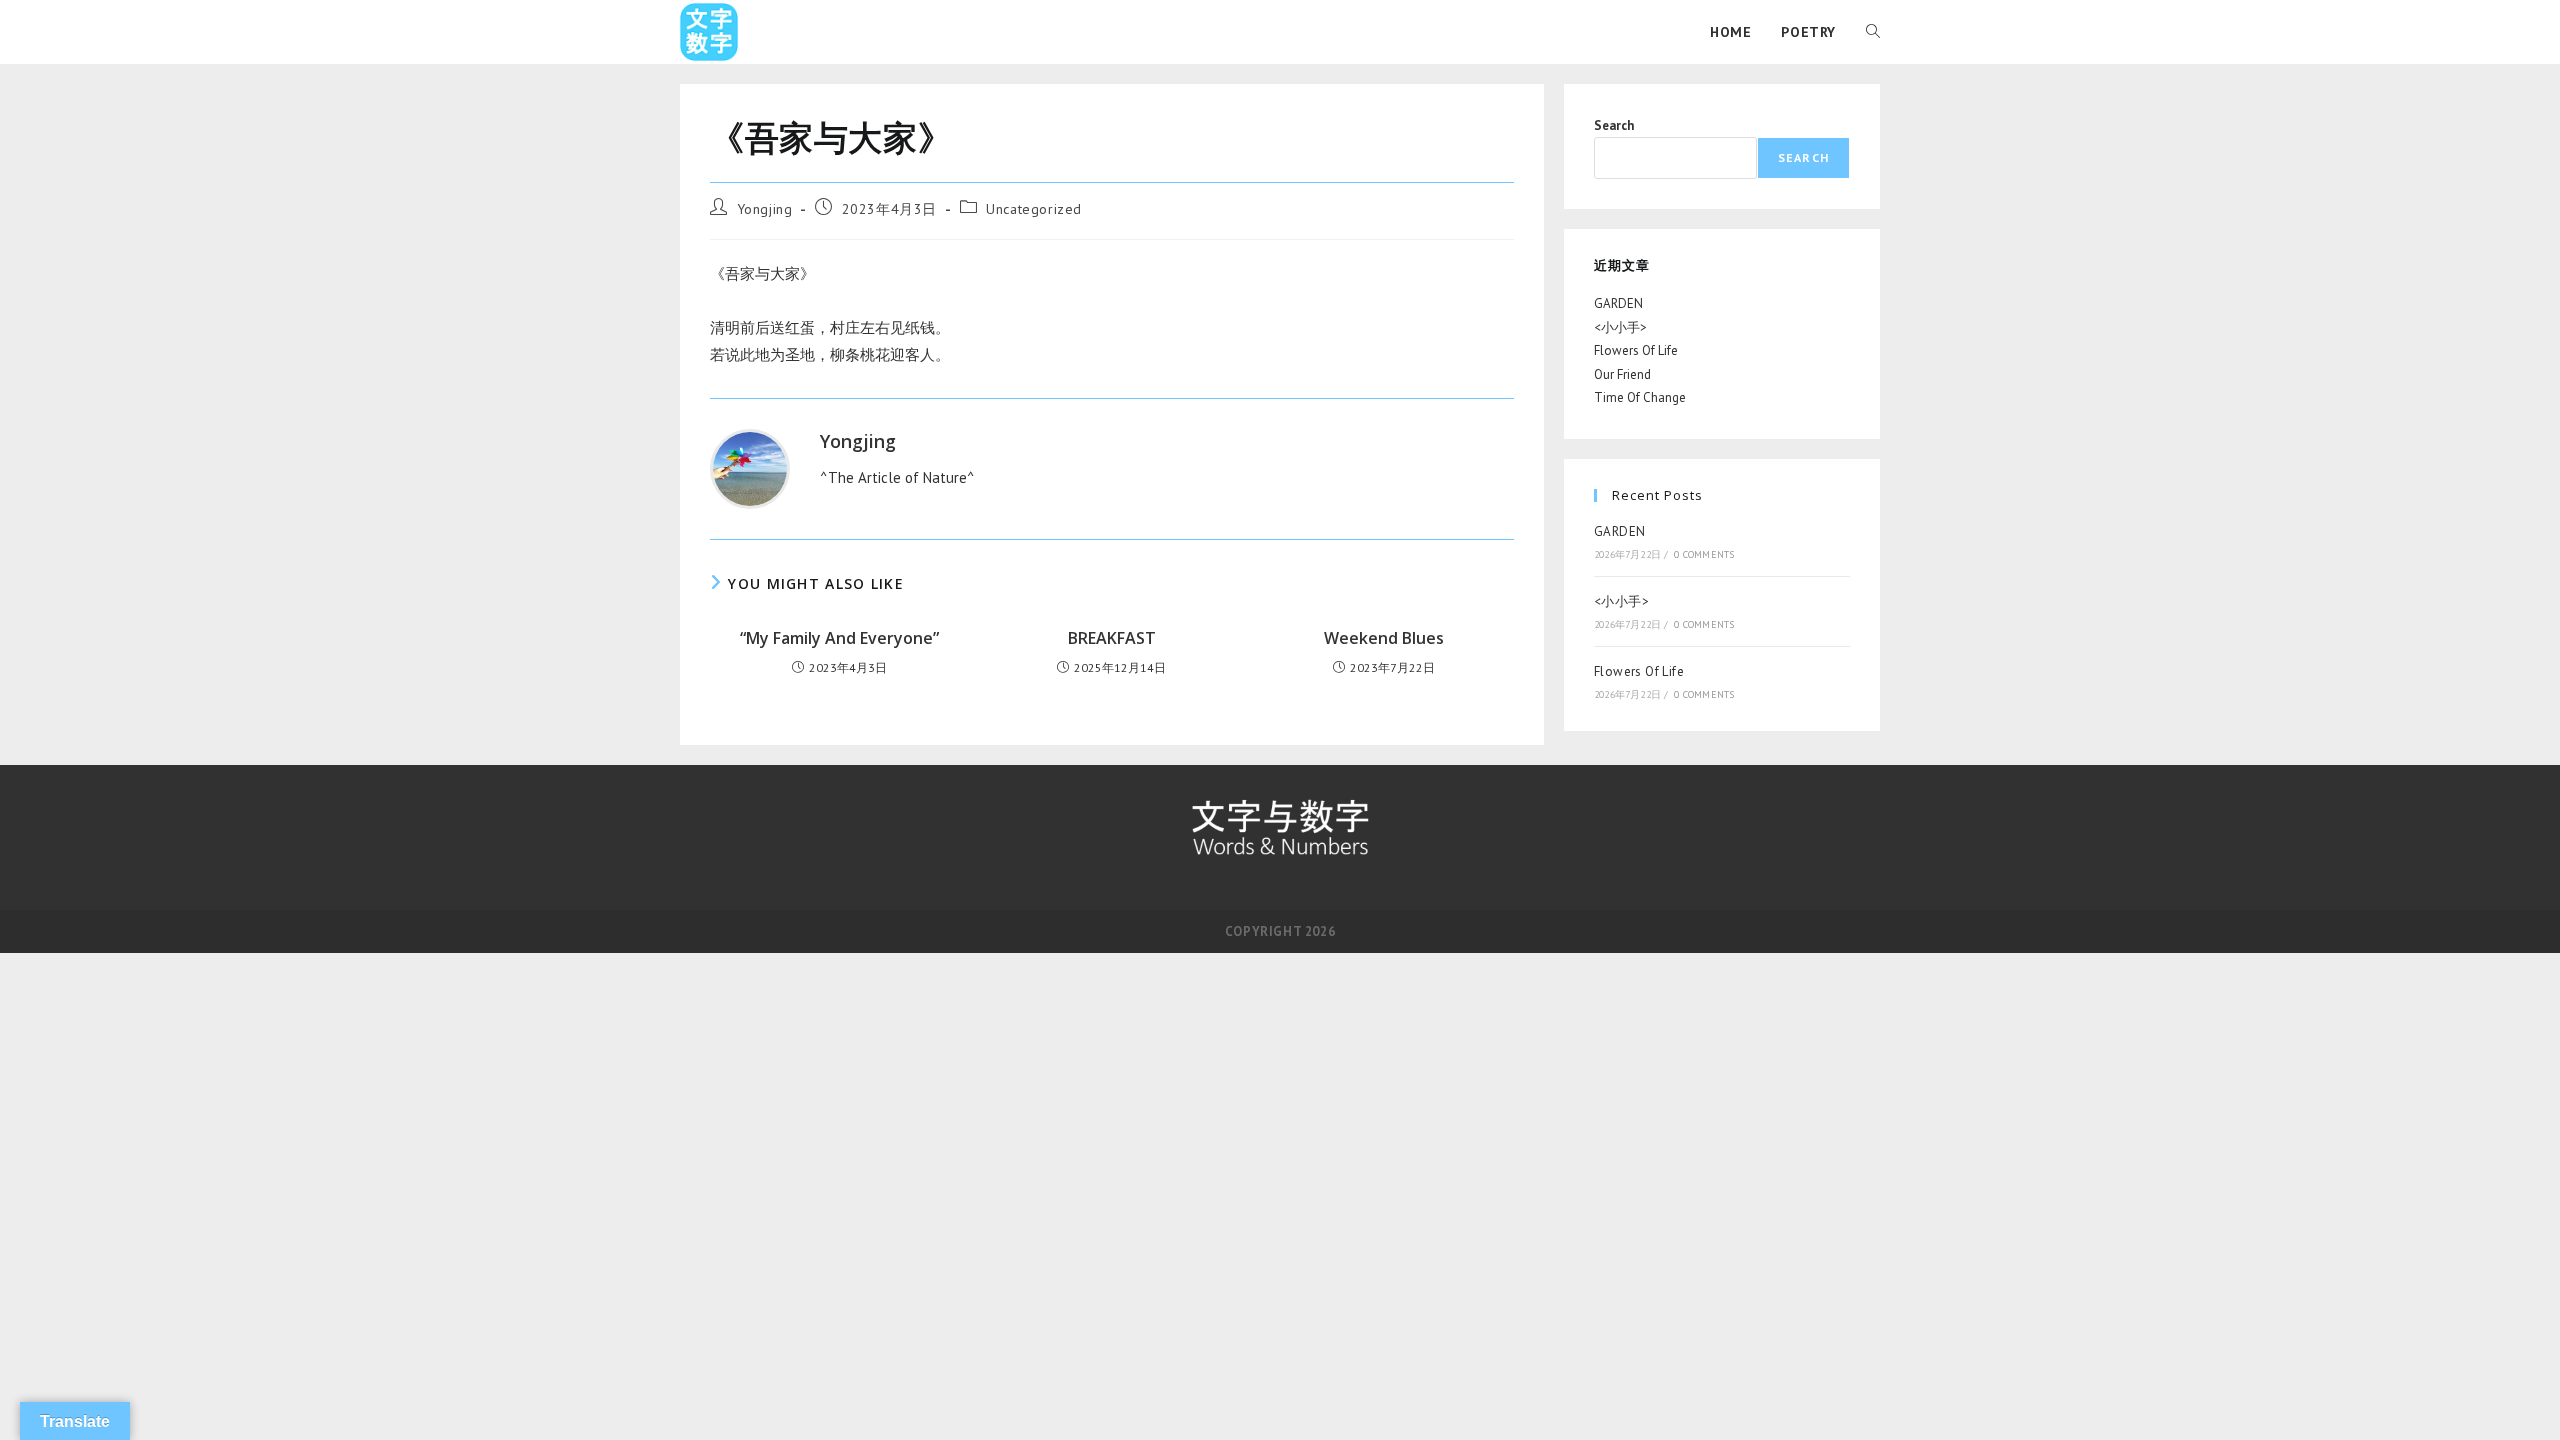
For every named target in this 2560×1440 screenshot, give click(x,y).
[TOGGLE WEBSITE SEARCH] (1873, 32)
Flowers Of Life (1636, 350)
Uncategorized (1034, 209)
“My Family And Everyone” (839, 638)
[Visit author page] (750, 467)
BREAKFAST (1112, 638)
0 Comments (1704, 554)
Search (1614, 125)
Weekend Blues (1384, 638)
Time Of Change (1640, 397)
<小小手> (1620, 327)
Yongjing (765, 209)
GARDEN (1618, 303)
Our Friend (1622, 374)
